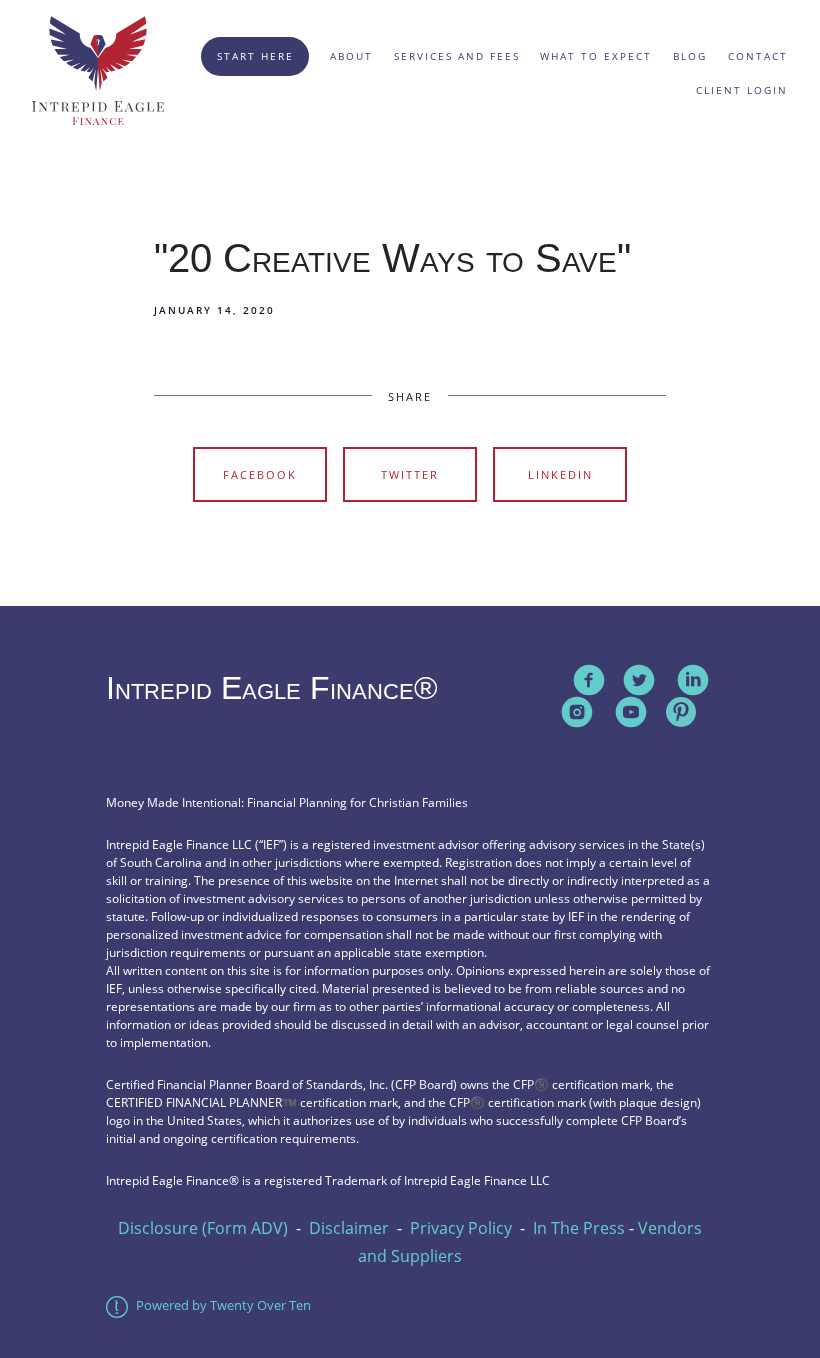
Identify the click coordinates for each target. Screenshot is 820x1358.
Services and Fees (457, 56)
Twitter (410, 474)
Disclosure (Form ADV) (203, 1228)
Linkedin (560, 474)
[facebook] (589, 680)
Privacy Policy (461, 1228)
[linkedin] (693, 680)
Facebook (260, 474)
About (351, 56)
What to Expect (596, 56)
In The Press (579, 1228)
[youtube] (631, 712)
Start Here (255, 56)
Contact (758, 56)
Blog (690, 56)
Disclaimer (349, 1228)
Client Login (742, 90)
